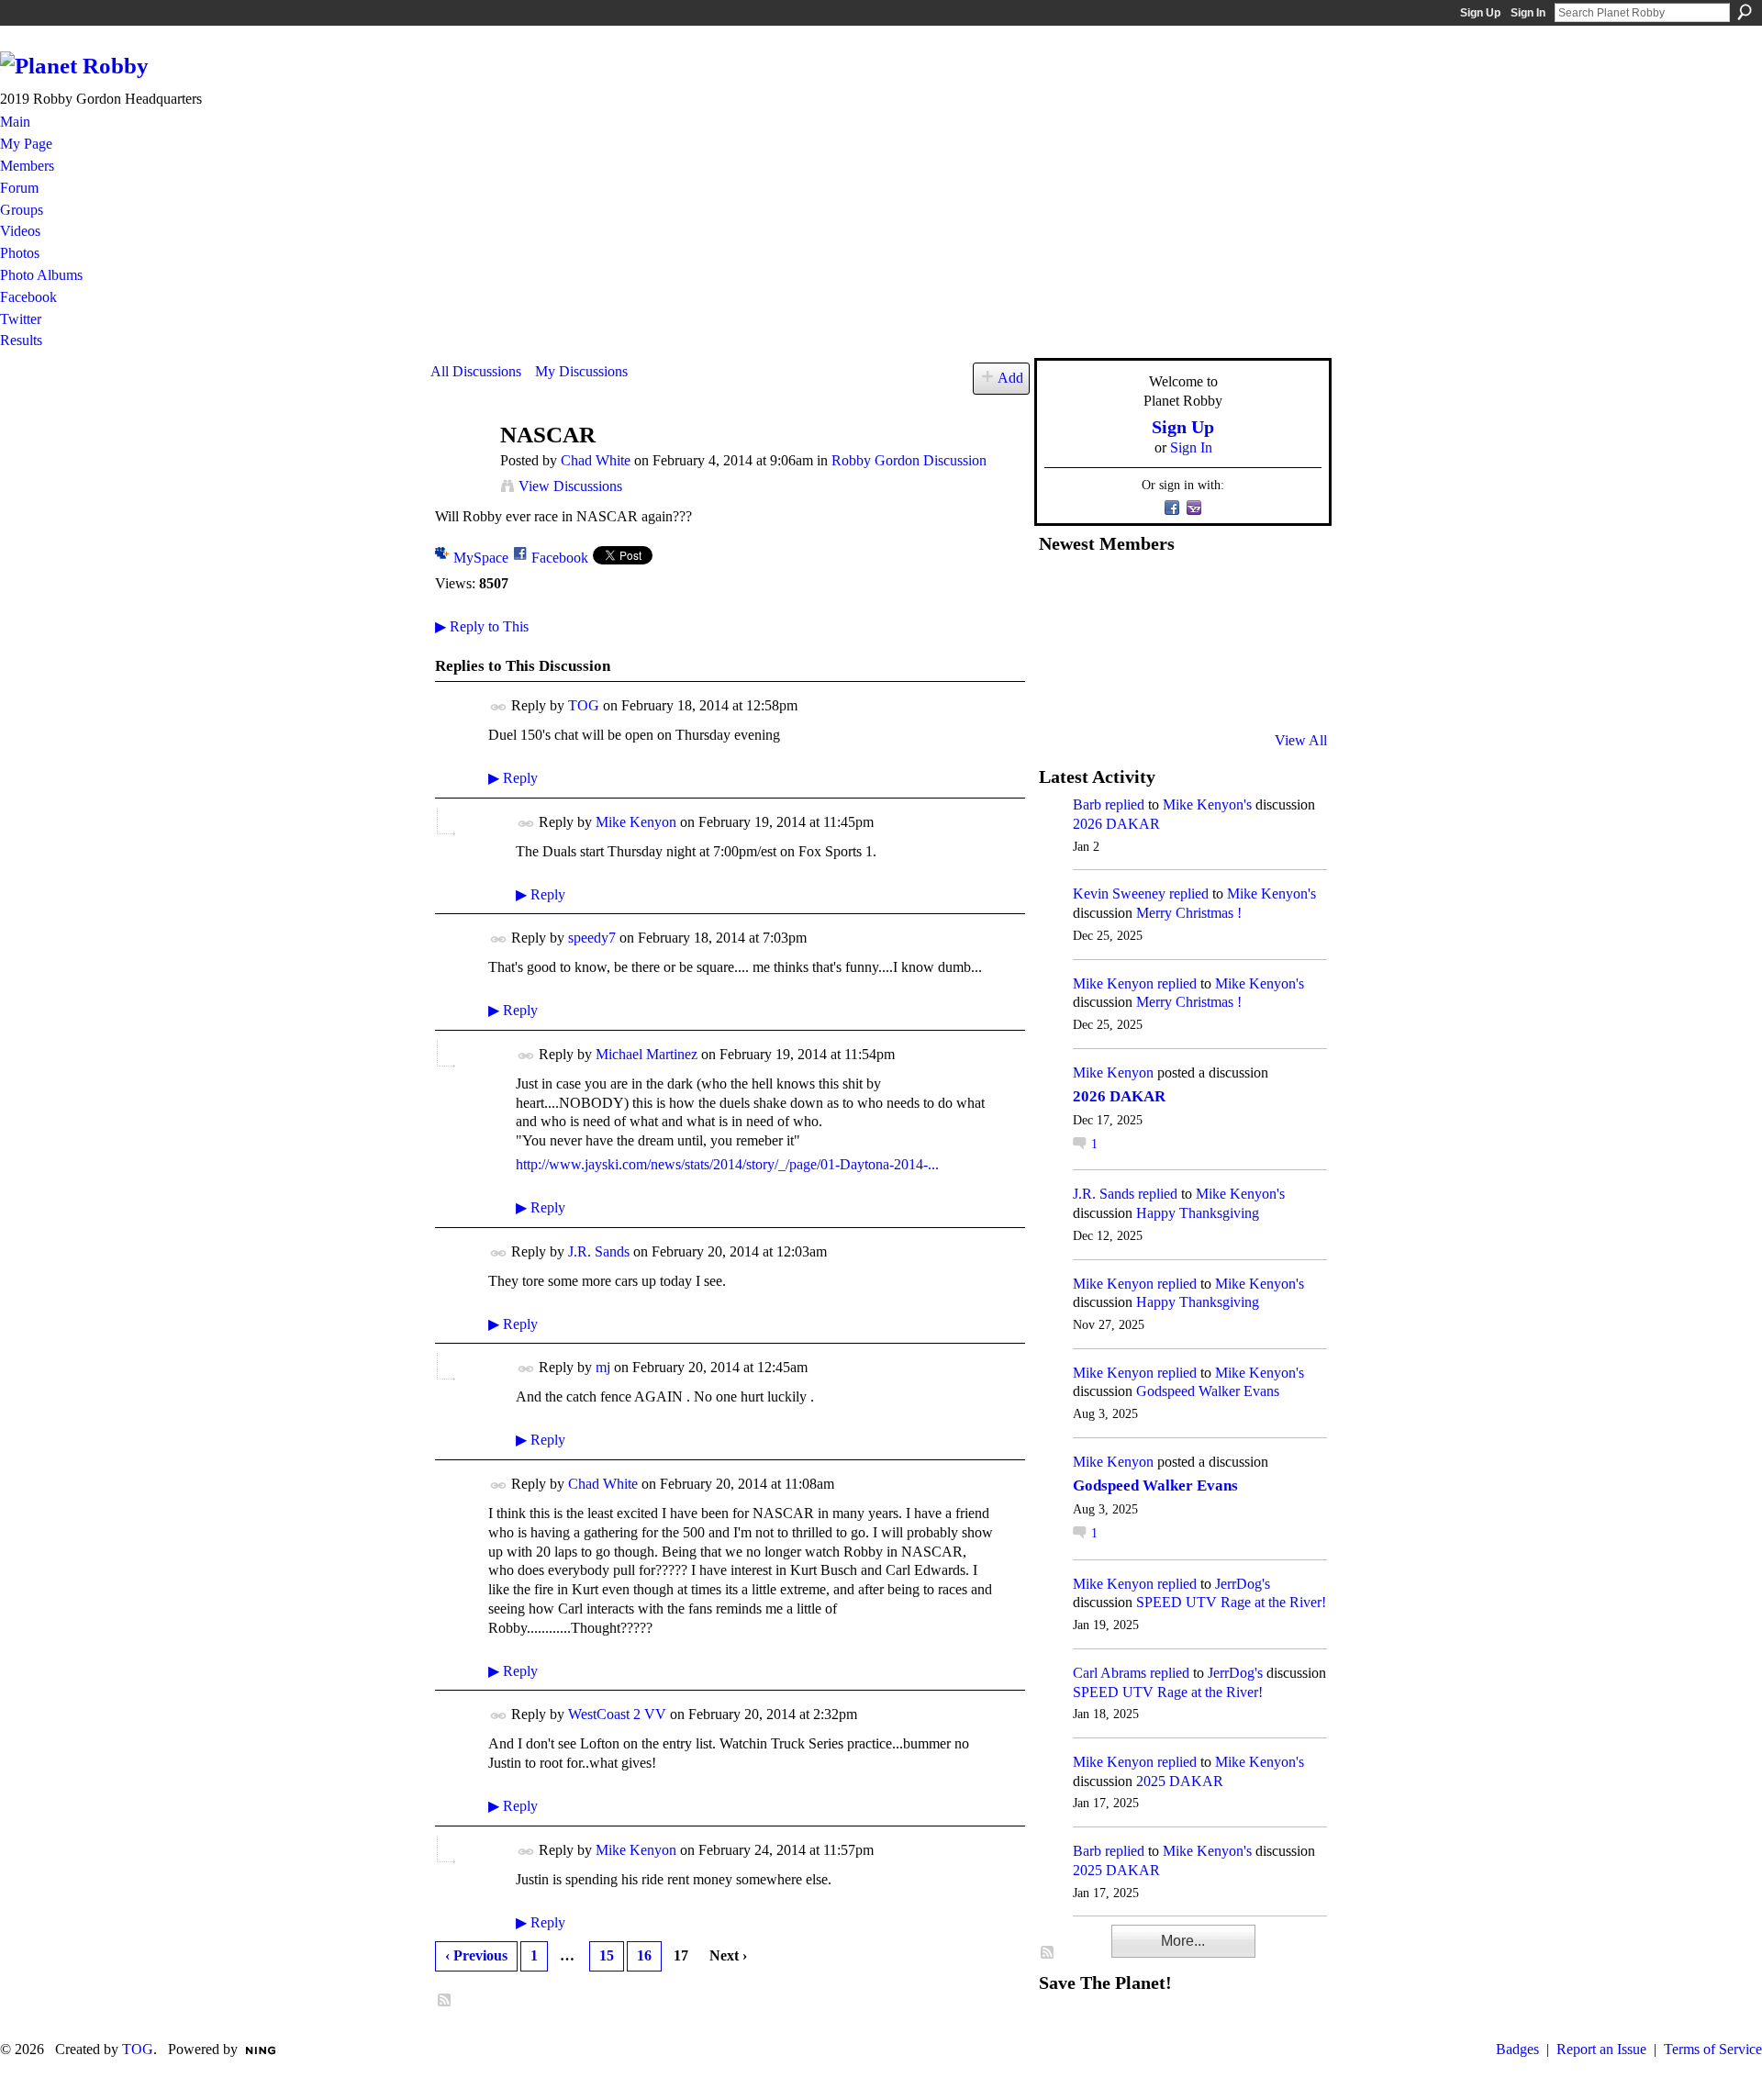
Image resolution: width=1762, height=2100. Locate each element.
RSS (445, 2001)
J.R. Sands (599, 1251)
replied (1125, 804)
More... (1183, 1941)
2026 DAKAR (1116, 824)
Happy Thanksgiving (1198, 1213)
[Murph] (1106, 691)
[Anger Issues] (1151, 691)
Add (1010, 378)
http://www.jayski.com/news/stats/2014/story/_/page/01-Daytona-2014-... (727, 1164)
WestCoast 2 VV (617, 1714)
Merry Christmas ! (1189, 913)
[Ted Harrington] (1061, 691)
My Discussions (581, 371)
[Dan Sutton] (1286, 592)
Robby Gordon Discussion (909, 460)
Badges (1517, 2049)
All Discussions (476, 371)
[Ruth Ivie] (1151, 642)
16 (644, 1955)
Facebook (560, 558)
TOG (584, 705)
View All (1301, 740)
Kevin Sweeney (1119, 894)
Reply (513, 778)
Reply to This (482, 626)
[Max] (1286, 642)
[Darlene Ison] (1151, 592)
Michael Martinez (647, 1054)
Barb (1087, 804)
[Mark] (1196, 691)
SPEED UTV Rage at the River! (1231, 1602)
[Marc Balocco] (1241, 592)
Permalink (499, 707)
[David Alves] (1106, 642)
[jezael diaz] (1106, 592)
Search (1745, 12)
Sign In (1528, 13)
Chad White (596, 460)
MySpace (481, 558)
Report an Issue (1601, 2049)
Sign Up (1480, 13)
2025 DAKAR (1180, 1781)
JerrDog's (1243, 1584)
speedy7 (592, 938)
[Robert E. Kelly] (1241, 691)
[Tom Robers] (1196, 642)
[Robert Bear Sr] (1286, 691)
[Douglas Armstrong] (1061, 592)
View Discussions (570, 486)
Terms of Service (1713, 2049)
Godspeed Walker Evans (1208, 1391)
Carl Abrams (1110, 1673)
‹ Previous (476, 1955)
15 (607, 1955)
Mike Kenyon (636, 822)
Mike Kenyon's (1207, 804)
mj (603, 1367)
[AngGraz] (1241, 642)
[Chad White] (460, 470)
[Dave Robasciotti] (1061, 642)
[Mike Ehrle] (1196, 592)
